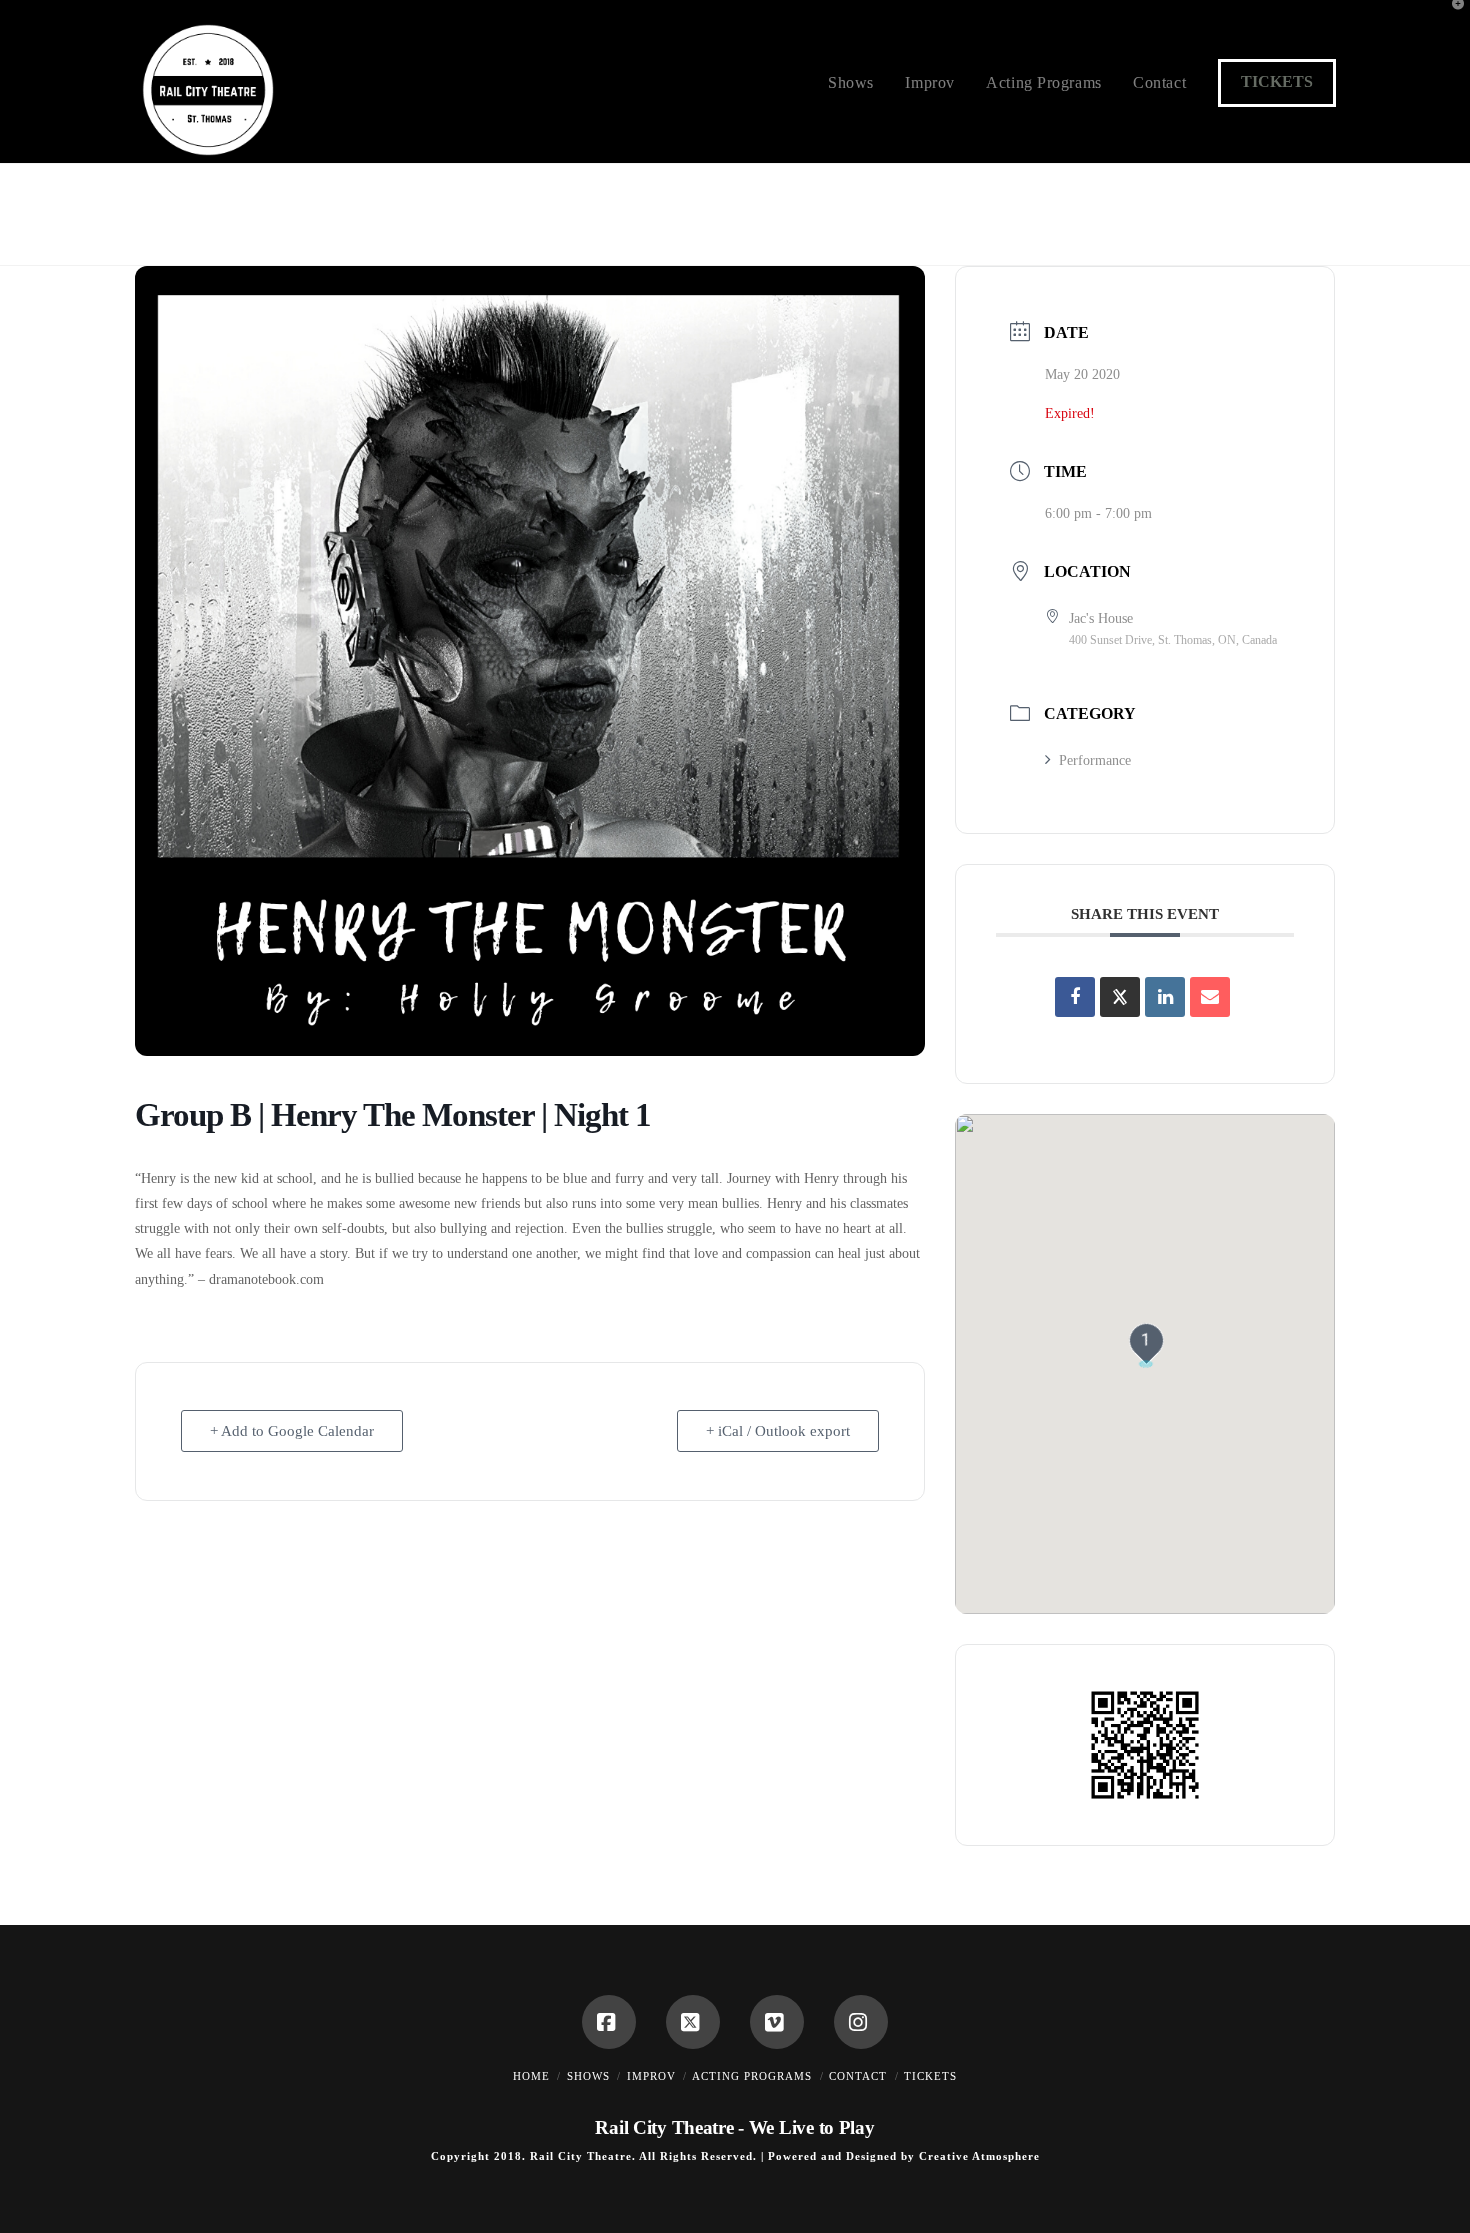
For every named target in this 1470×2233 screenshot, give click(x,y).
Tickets (1277, 81)
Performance (1095, 760)
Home (531, 2076)
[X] (693, 2022)
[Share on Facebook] (1075, 997)
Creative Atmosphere (979, 2156)
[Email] (1210, 997)
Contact (858, 2076)
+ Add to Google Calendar (292, 1431)
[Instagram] (861, 2022)
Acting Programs (752, 2076)
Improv (651, 2076)
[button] (1451, 19)
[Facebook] (609, 2022)
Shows (588, 2076)
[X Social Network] (1120, 997)
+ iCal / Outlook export (778, 1431)
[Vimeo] (777, 2022)
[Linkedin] (1165, 997)
